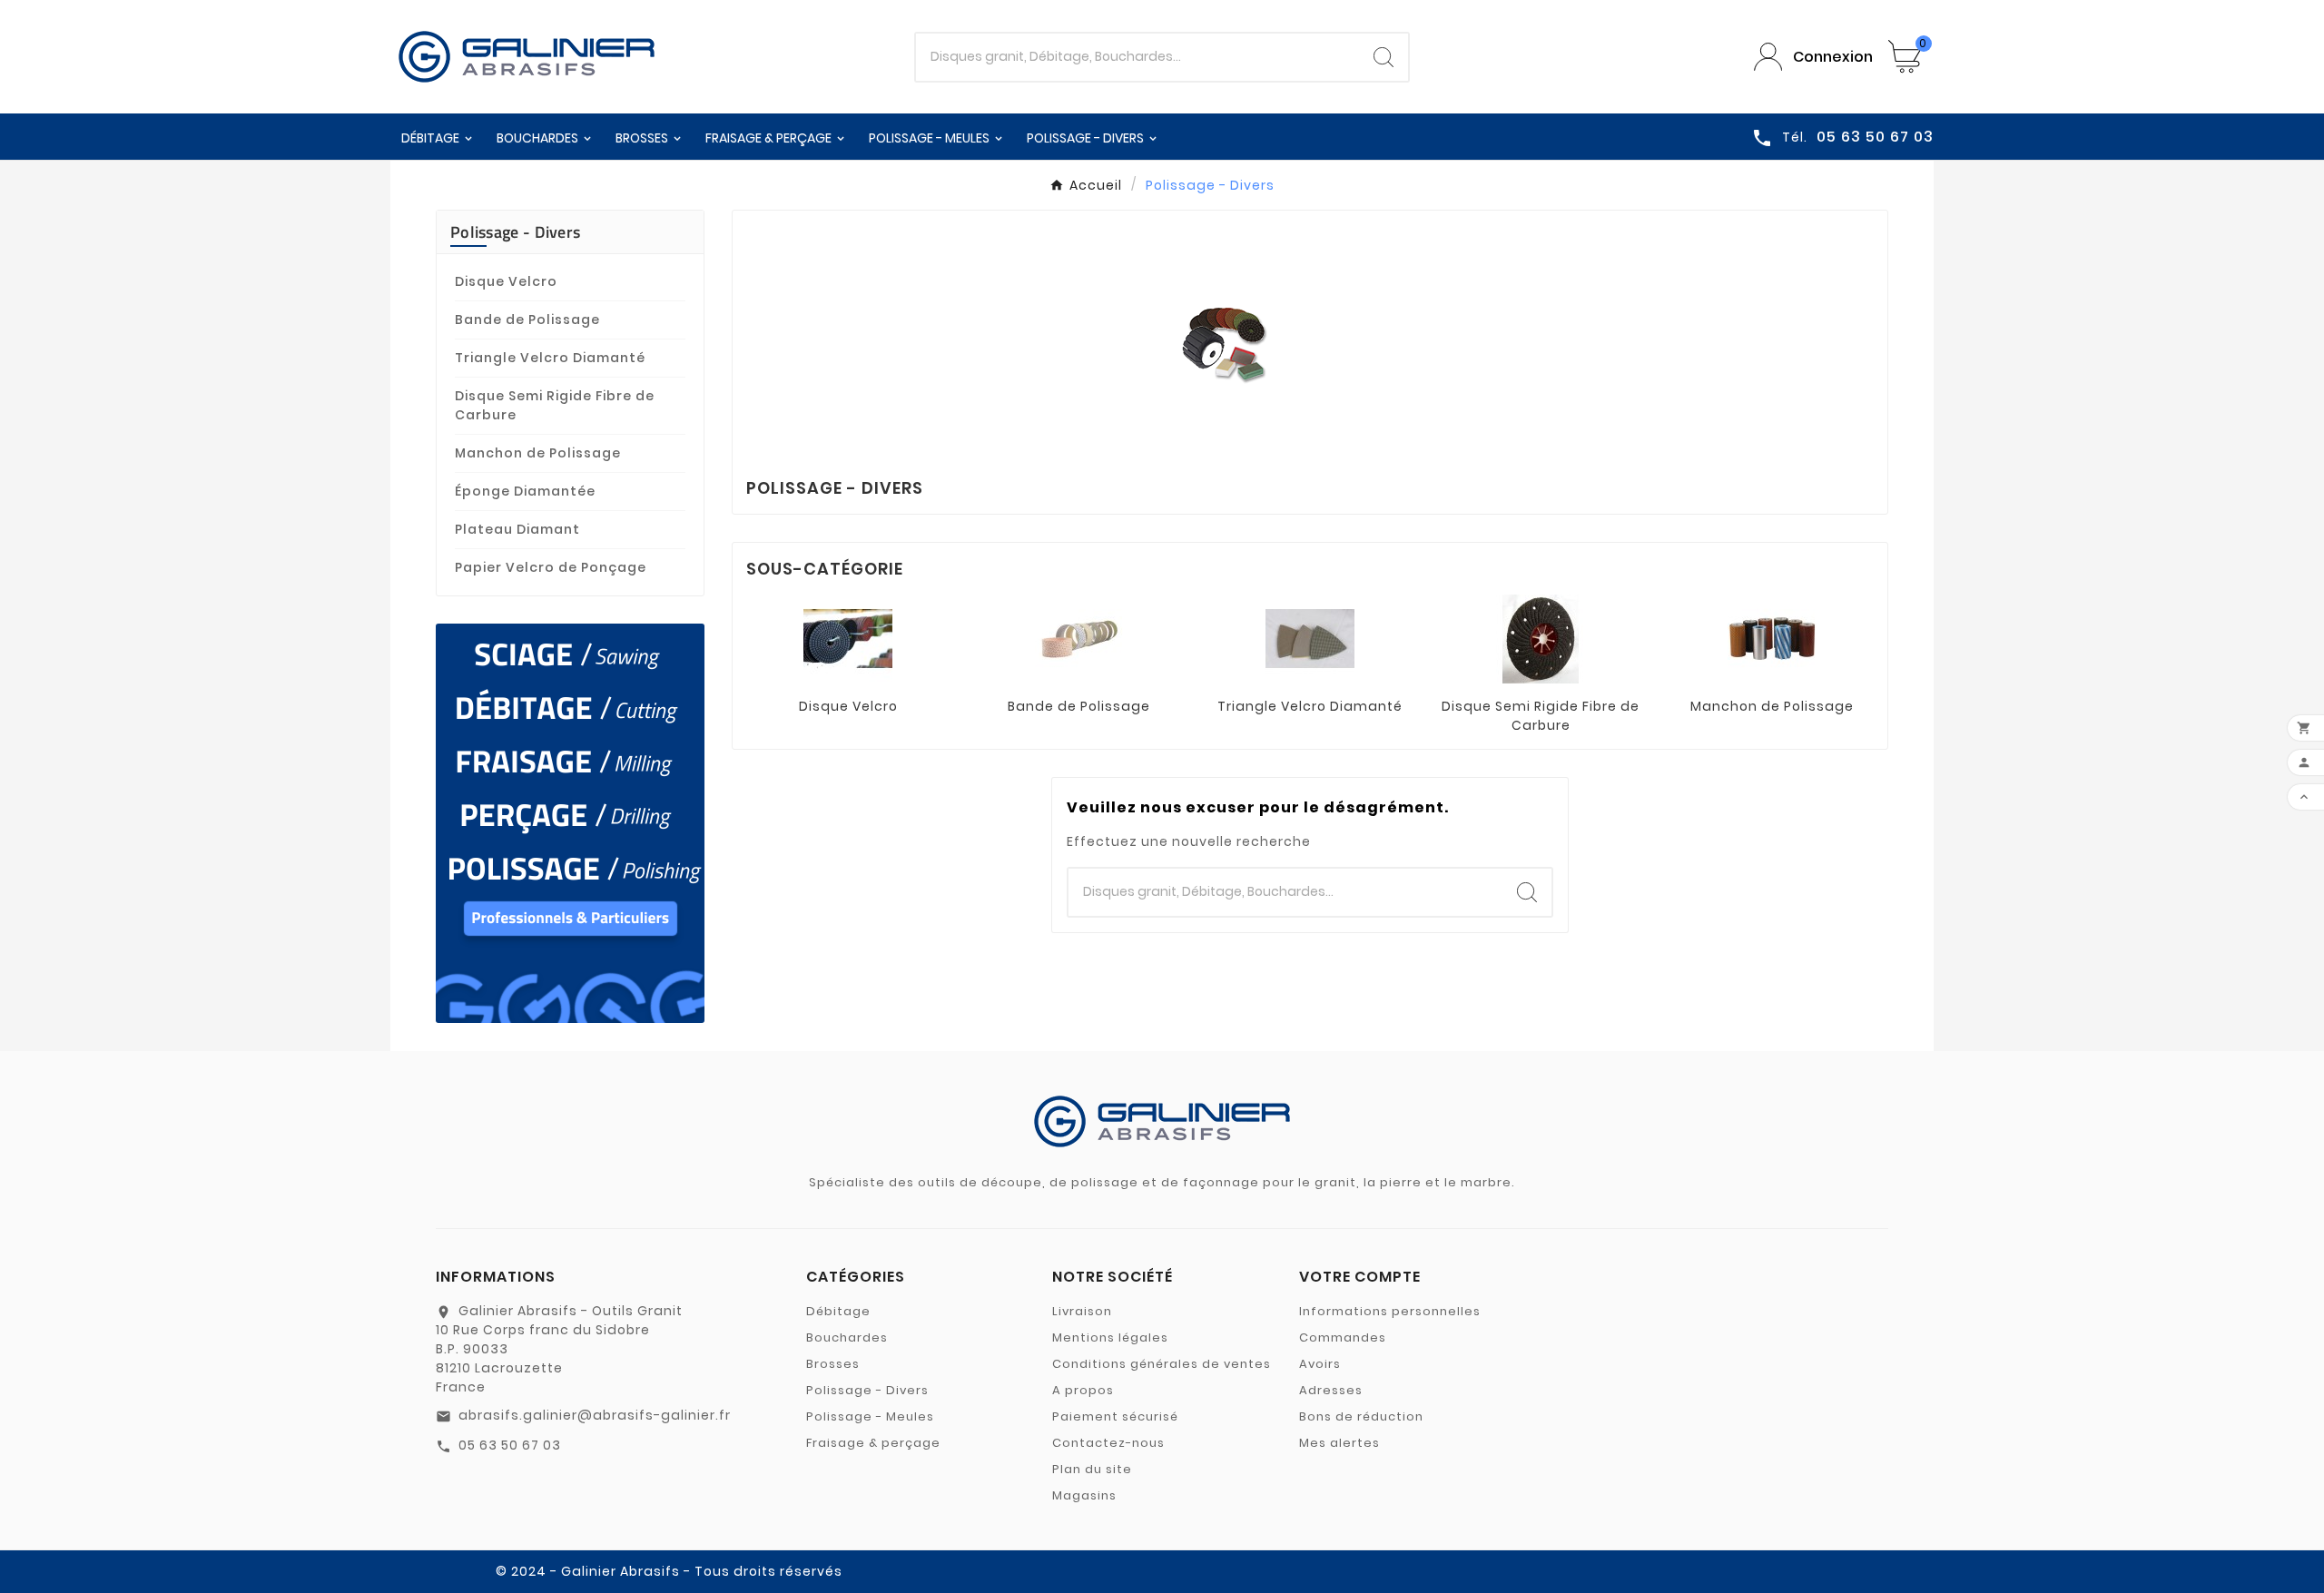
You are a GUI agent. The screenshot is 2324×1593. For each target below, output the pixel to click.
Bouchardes (847, 1337)
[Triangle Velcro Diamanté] (1310, 638)
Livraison (1082, 1311)
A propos (1083, 1390)
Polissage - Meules (870, 1416)
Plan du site (1092, 1469)
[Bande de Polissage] (1079, 638)
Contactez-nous (1108, 1443)
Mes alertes (1339, 1443)
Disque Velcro (506, 281)
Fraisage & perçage (873, 1443)
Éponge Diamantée (525, 491)
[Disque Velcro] (848, 638)
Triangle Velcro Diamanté (550, 358)
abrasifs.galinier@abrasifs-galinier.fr (595, 1415)
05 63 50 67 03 (510, 1445)
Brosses (833, 1364)
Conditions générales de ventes (1162, 1364)
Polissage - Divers (515, 232)
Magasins (1084, 1495)
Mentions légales (1110, 1337)
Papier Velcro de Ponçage (551, 567)
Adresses (1331, 1390)
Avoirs (1320, 1364)
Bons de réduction (1361, 1416)
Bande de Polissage (527, 320)
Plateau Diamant (517, 529)
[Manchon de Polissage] (1772, 638)
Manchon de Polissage (538, 453)
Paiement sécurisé (1115, 1416)
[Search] (1384, 57)
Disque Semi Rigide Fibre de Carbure (555, 405)
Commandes (1343, 1337)
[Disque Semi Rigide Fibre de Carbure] (1541, 638)
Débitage (838, 1311)
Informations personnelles (1390, 1311)
